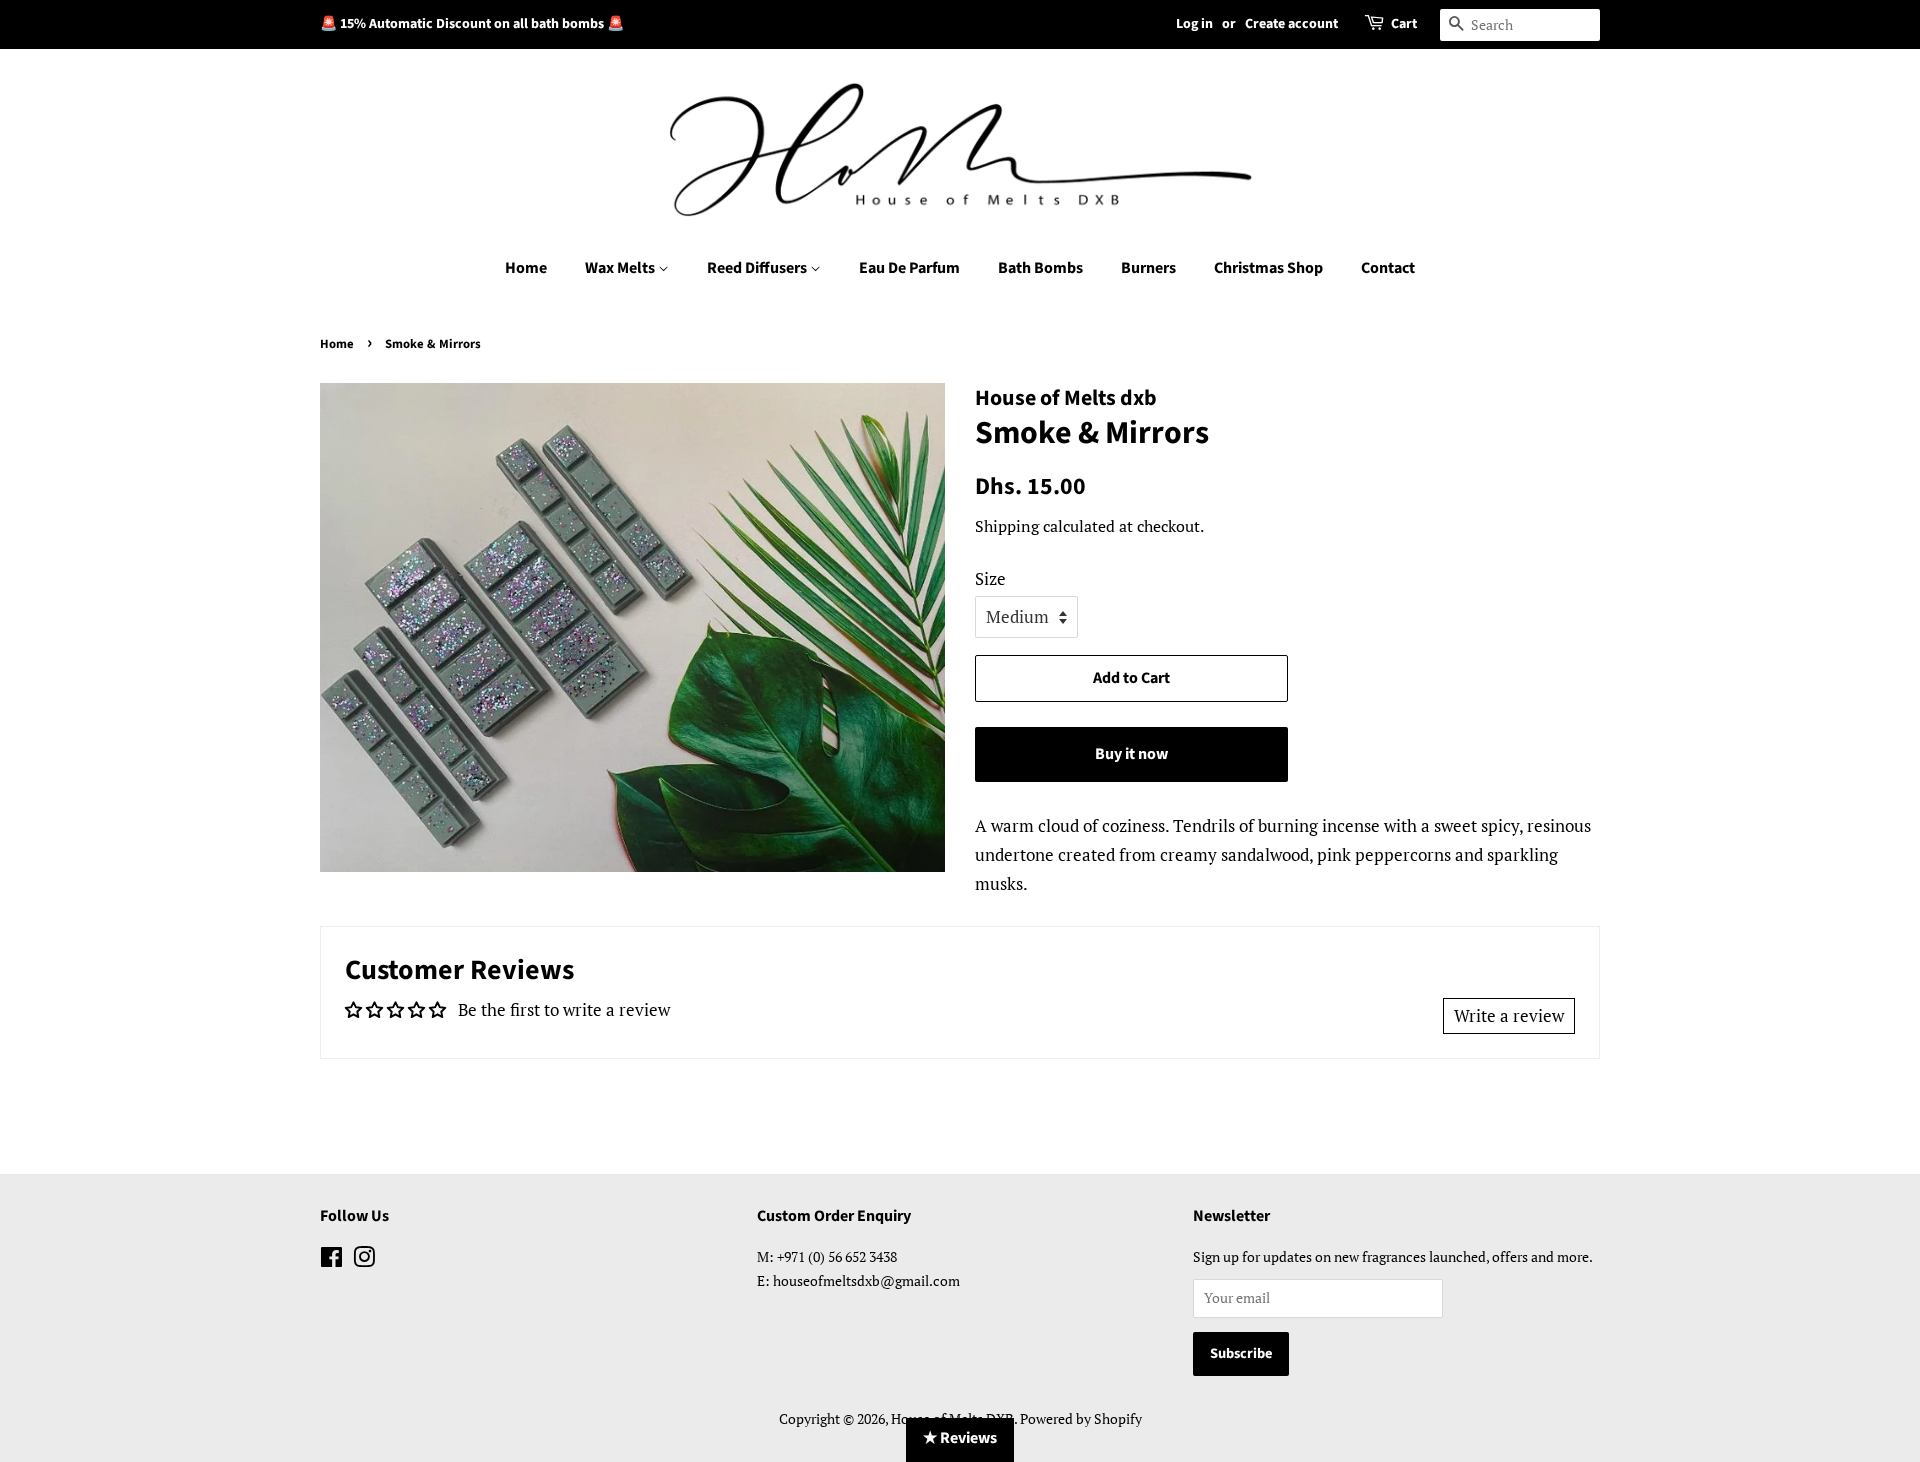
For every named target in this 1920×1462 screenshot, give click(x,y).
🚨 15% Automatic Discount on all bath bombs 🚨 (472, 24)
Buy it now (1131, 754)
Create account (1291, 24)
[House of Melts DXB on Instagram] (364, 1260)
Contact (1388, 268)
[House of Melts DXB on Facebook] (331, 1260)
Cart (1404, 24)
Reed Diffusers (758, 268)
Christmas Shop (1268, 268)
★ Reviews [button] (960, 1438)
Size (990, 578)
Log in (1194, 24)
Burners (1148, 268)
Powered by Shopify (1081, 1418)
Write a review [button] (1509, 1015)
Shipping (1007, 526)
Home (526, 268)
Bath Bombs (1040, 268)
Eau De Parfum (909, 268)
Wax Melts (621, 268)
